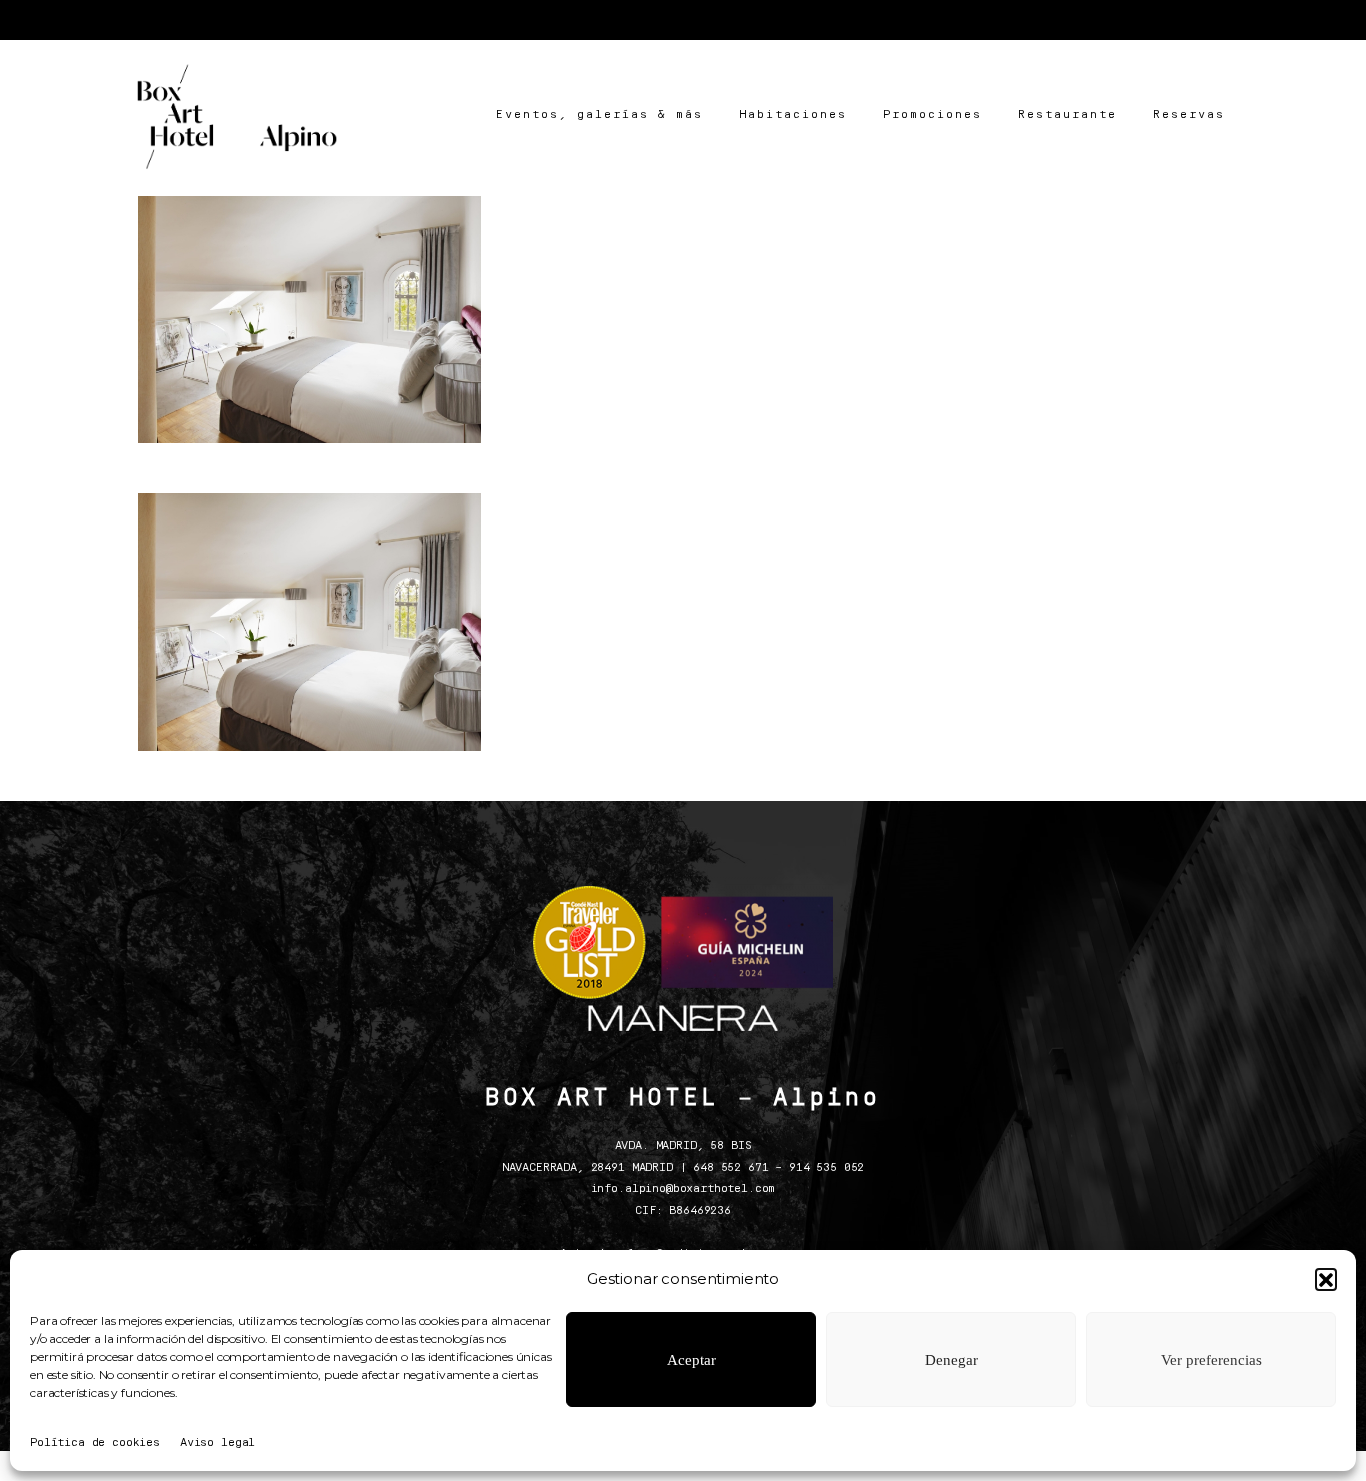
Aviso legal (217, 1443)
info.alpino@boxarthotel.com (683, 1189)
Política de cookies (95, 1443)
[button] (1326, 1279)
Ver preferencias (1211, 1360)
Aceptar (691, 1360)
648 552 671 (730, 1168)
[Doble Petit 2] (682, 314)
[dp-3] (1056, 314)
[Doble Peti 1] (309, 314)
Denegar (951, 1360)
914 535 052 (826, 1168)
